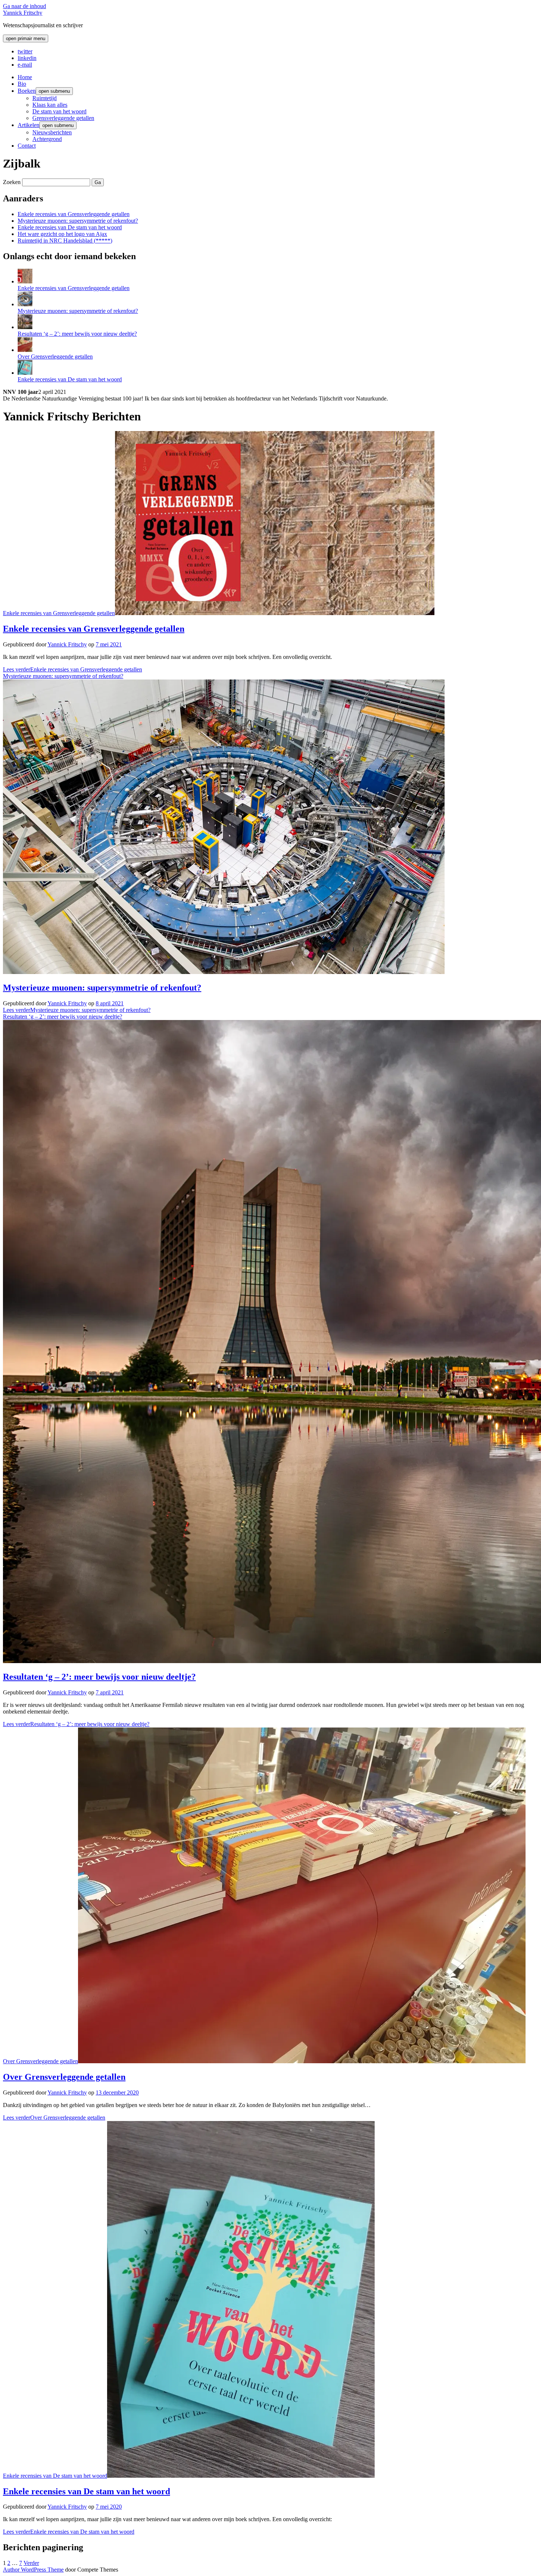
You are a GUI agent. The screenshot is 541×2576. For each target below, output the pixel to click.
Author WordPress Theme (33, 2570)
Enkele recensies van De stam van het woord (70, 227)
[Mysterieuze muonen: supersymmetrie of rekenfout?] (25, 304)
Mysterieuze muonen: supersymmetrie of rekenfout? (78, 221)
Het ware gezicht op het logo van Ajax (62, 234)
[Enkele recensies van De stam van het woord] (25, 373)
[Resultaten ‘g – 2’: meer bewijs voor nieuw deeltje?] (25, 327)
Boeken (27, 91)
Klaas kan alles (50, 105)
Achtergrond (47, 139)
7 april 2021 (110, 1692)
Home (25, 77)
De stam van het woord (59, 111)
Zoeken (12, 182)
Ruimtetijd (45, 98)
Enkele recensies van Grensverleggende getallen (74, 214)
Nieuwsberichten (52, 132)
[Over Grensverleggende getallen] (25, 350)
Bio (22, 84)
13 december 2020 (117, 2092)
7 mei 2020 (109, 2507)
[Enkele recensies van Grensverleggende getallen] (25, 281)
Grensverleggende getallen (63, 118)
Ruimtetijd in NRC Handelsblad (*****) (65, 241)
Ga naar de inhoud (24, 6)
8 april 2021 (110, 1003)
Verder (31, 2563)
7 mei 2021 (109, 644)
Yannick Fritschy (23, 13)
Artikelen (29, 125)
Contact (27, 146)
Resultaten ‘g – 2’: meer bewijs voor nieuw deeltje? (77, 334)
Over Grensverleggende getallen (55, 357)
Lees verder (73, 669)
